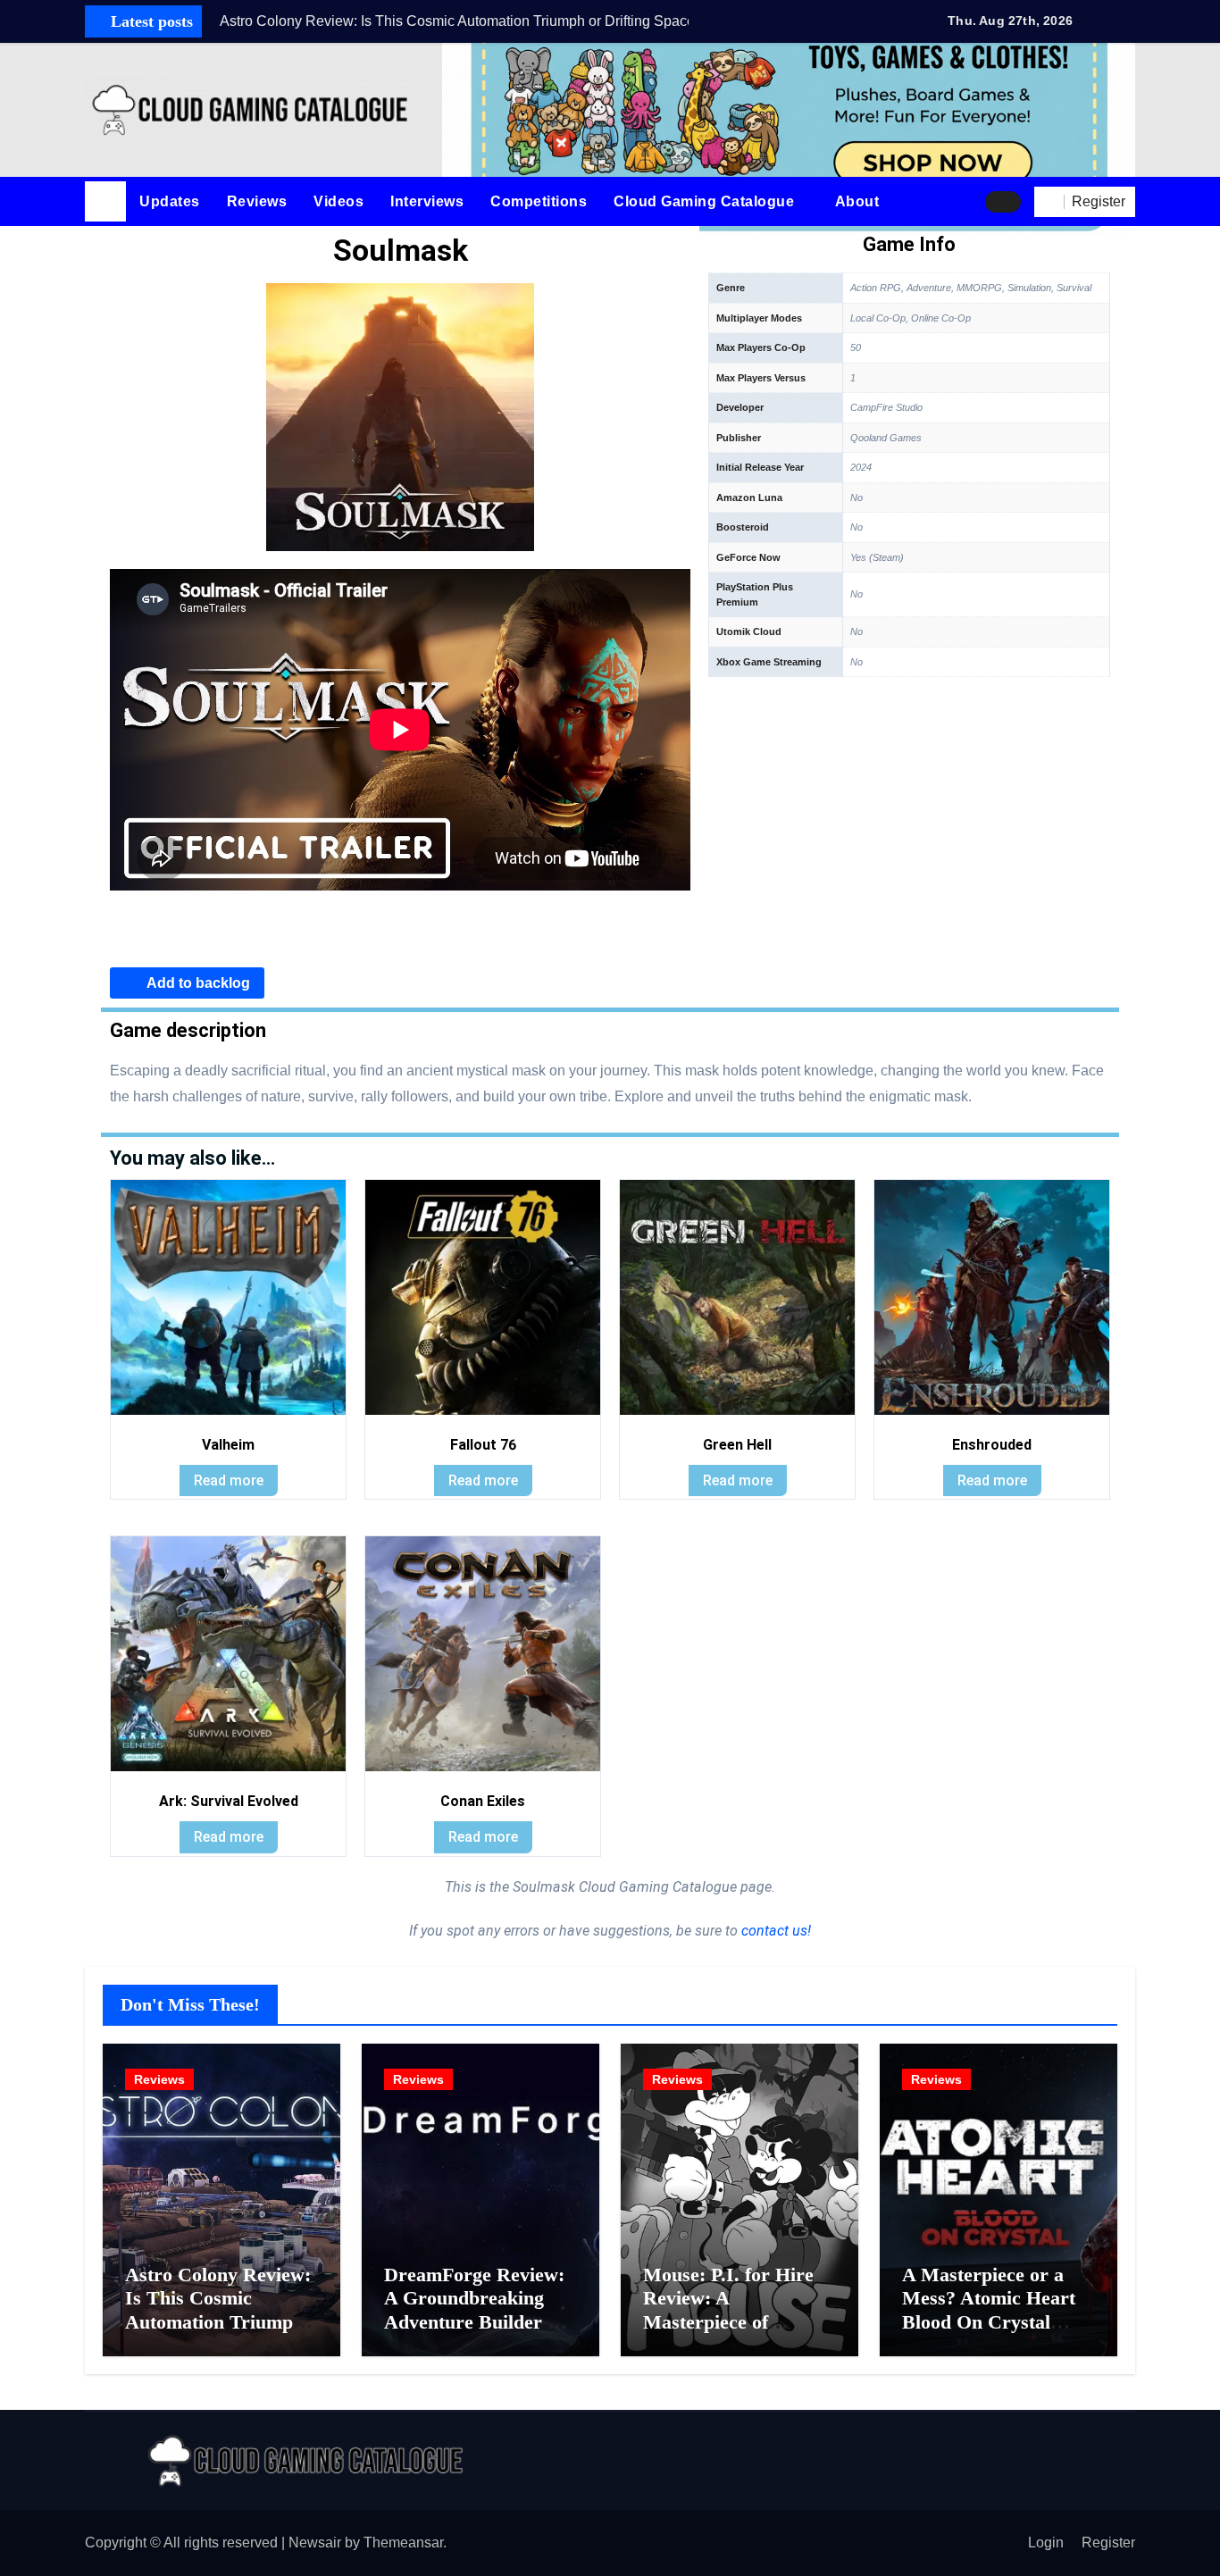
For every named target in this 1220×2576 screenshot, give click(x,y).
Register (1108, 2543)
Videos (338, 201)
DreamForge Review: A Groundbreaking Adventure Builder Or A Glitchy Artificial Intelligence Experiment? (478, 2333)
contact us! (774, 1931)
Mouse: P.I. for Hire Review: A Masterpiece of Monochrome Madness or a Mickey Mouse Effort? (740, 2333)
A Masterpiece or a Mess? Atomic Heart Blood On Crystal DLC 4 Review (989, 2310)
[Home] (105, 202)
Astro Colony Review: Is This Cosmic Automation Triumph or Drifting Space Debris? (218, 2322)
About (859, 201)
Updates (170, 201)
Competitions (539, 201)
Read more (229, 1480)
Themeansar (403, 2543)
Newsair (315, 2543)
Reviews (257, 201)
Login (1046, 2543)
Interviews (427, 201)
